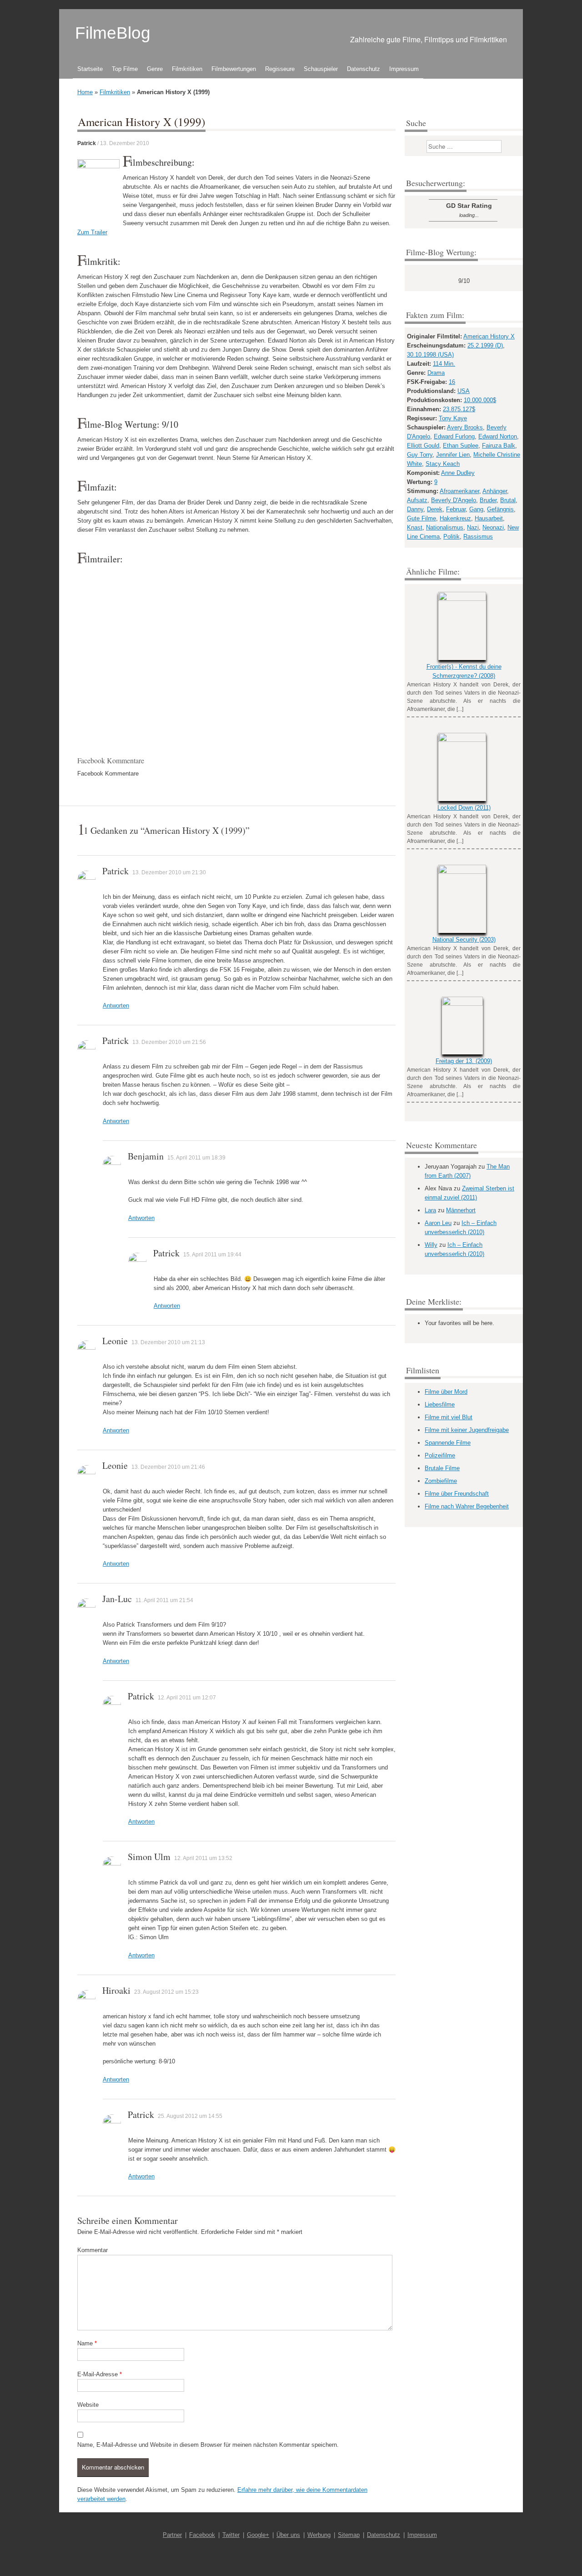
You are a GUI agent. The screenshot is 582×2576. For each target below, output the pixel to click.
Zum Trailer (92, 232)
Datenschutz (364, 69)
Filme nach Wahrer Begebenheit (467, 1506)
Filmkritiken (187, 69)
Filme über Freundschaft (457, 1494)
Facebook (202, 2535)
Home (85, 92)
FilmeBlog (113, 33)
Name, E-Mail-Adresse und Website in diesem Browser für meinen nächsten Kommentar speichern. (208, 2445)
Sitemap (349, 2535)
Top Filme (125, 69)
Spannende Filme (448, 1443)
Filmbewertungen (234, 69)
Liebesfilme (440, 1404)
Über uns (288, 2535)
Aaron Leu (438, 1223)
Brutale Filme (442, 1468)
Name (87, 2343)
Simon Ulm (149, 1857)
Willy (431, 1245)
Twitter (231, 2535)
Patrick (87, 143)
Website (88, 2405)
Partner (172, 2535)
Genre (155, 69)
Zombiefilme (441, 1481)
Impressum (404, 69)
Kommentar (93, 2250)
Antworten (116, 1006)
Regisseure (280, 69)
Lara (430, 1210)
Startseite (90, 69)
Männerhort (461, 1210)
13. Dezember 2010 (125, 143)
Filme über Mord (446, 1392)
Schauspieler (321, 69)
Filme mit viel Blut (449, 1417)
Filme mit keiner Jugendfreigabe (467, 1430)
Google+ (258, 2535)
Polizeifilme (440, 1455)
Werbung (319, 2535)
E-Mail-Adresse (100, 2374)
